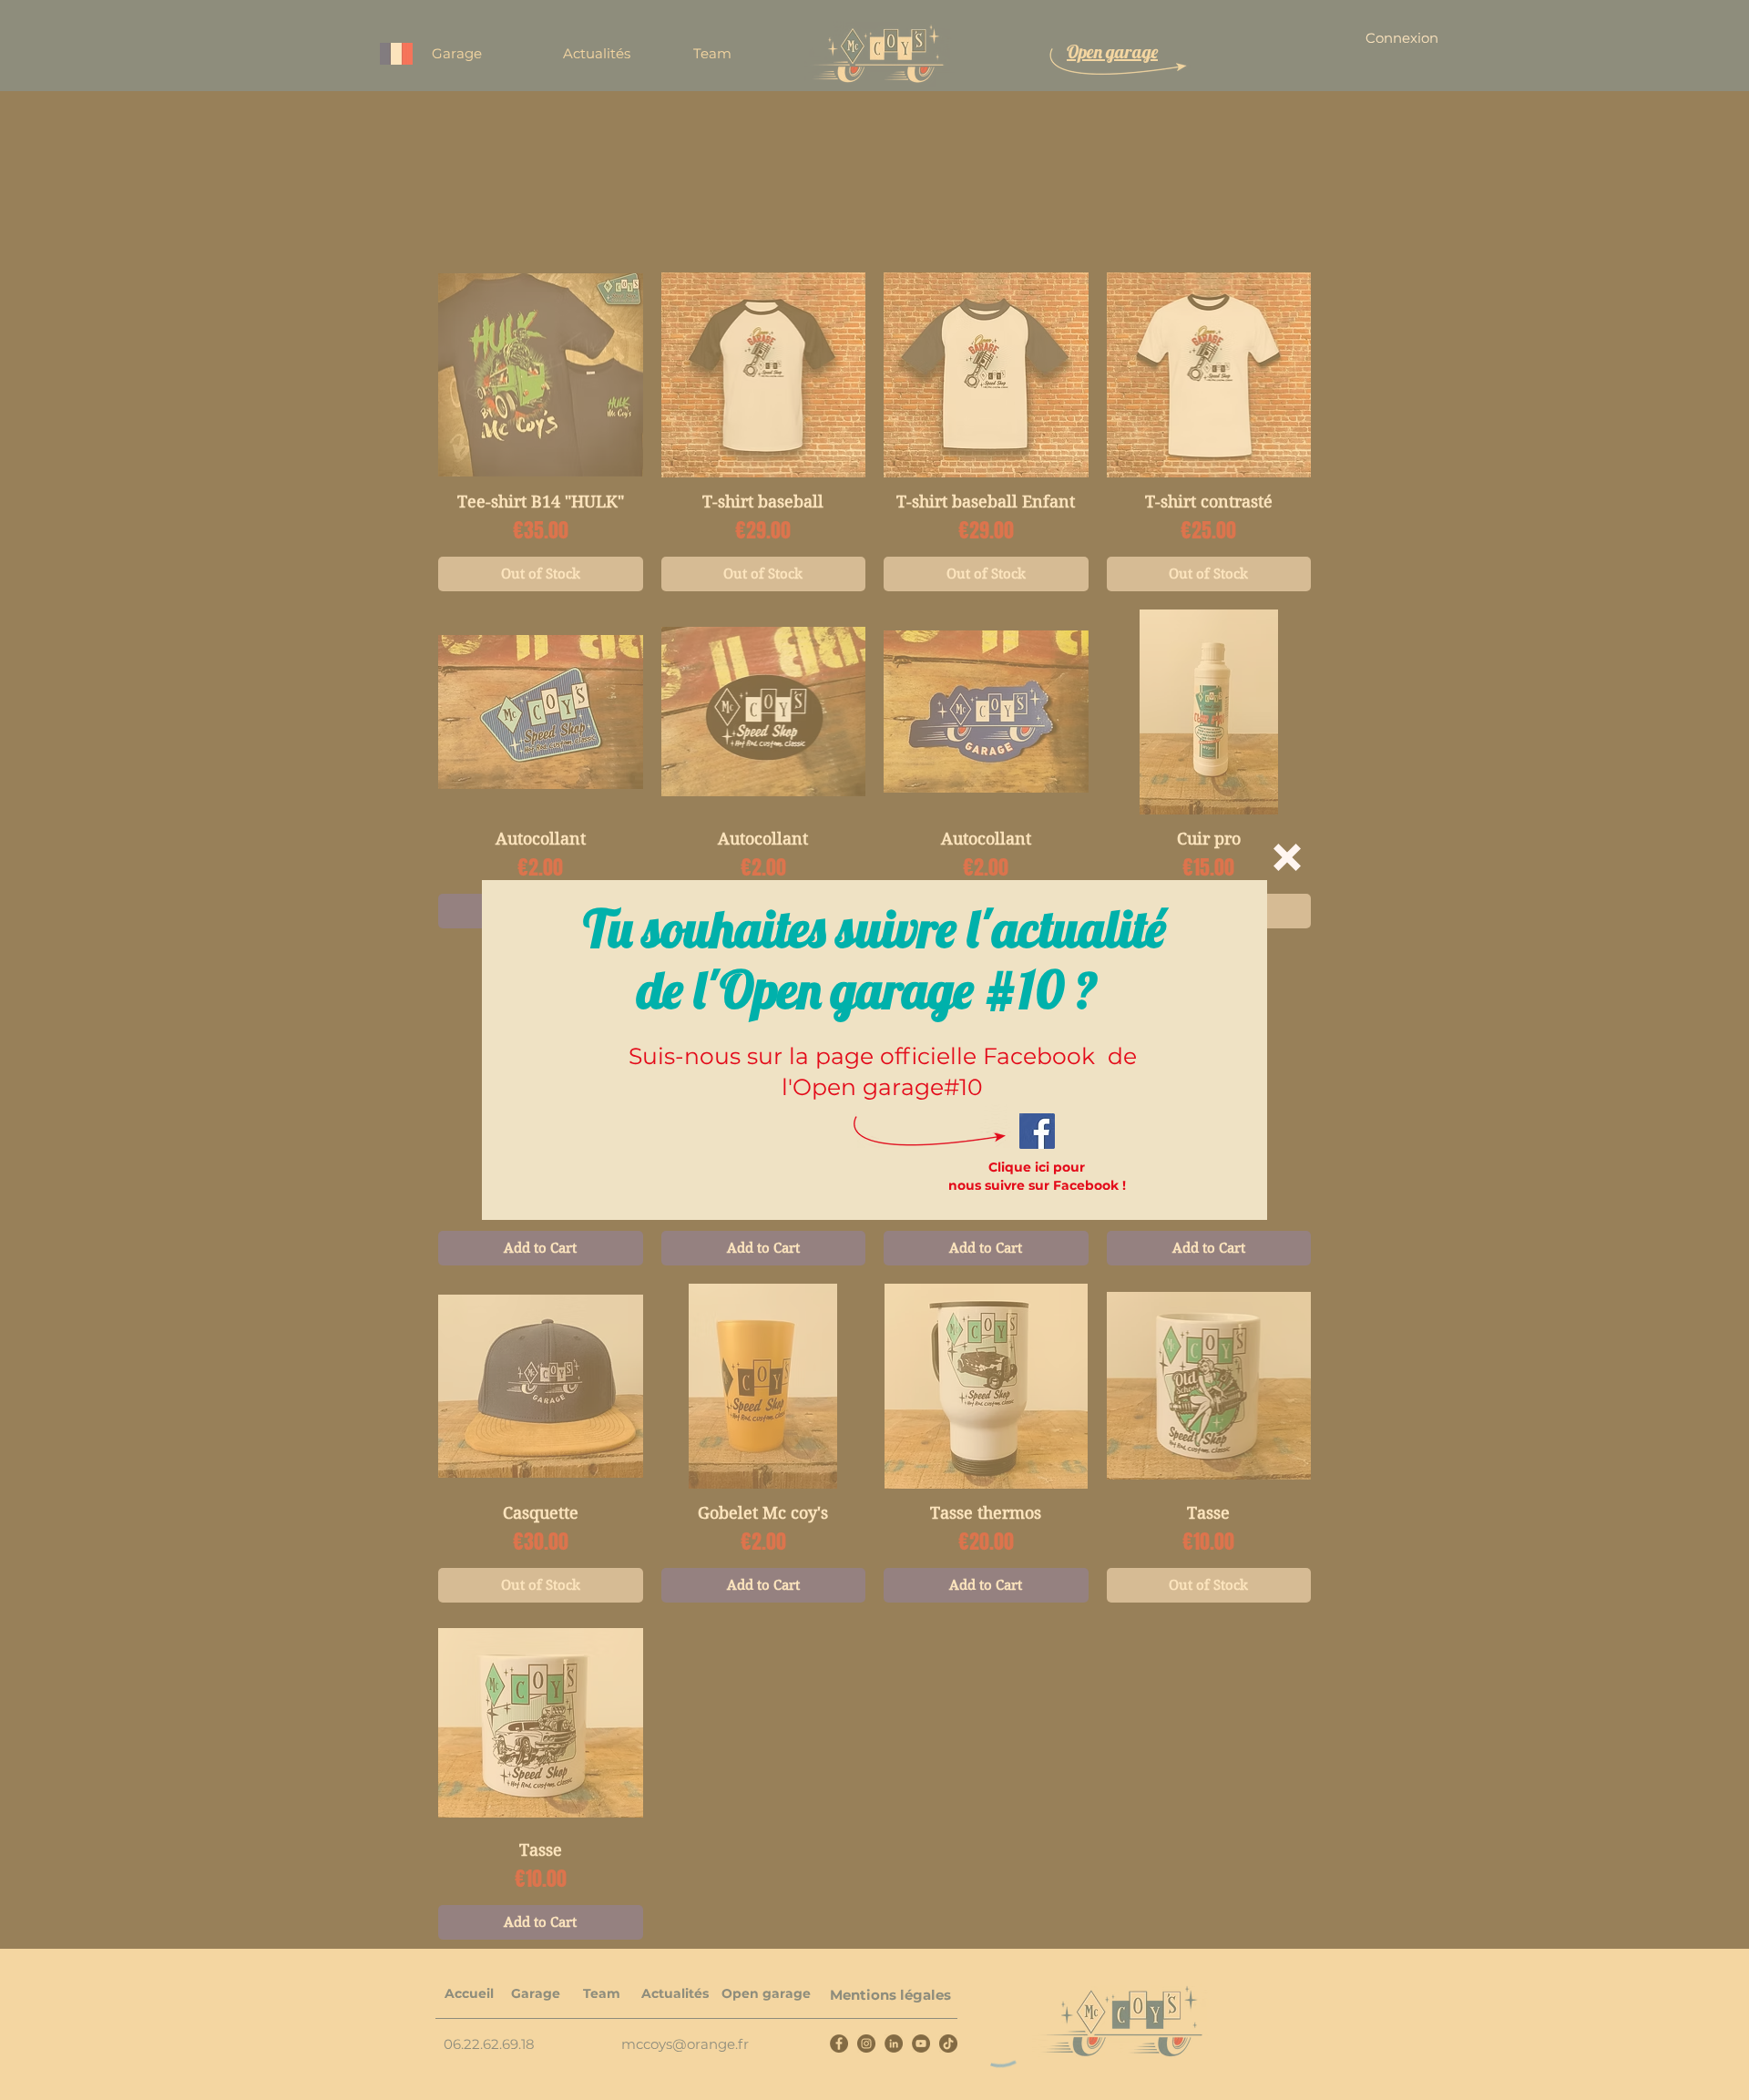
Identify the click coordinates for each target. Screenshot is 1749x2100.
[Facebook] (1037, 1131)
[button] (1287, 857)
